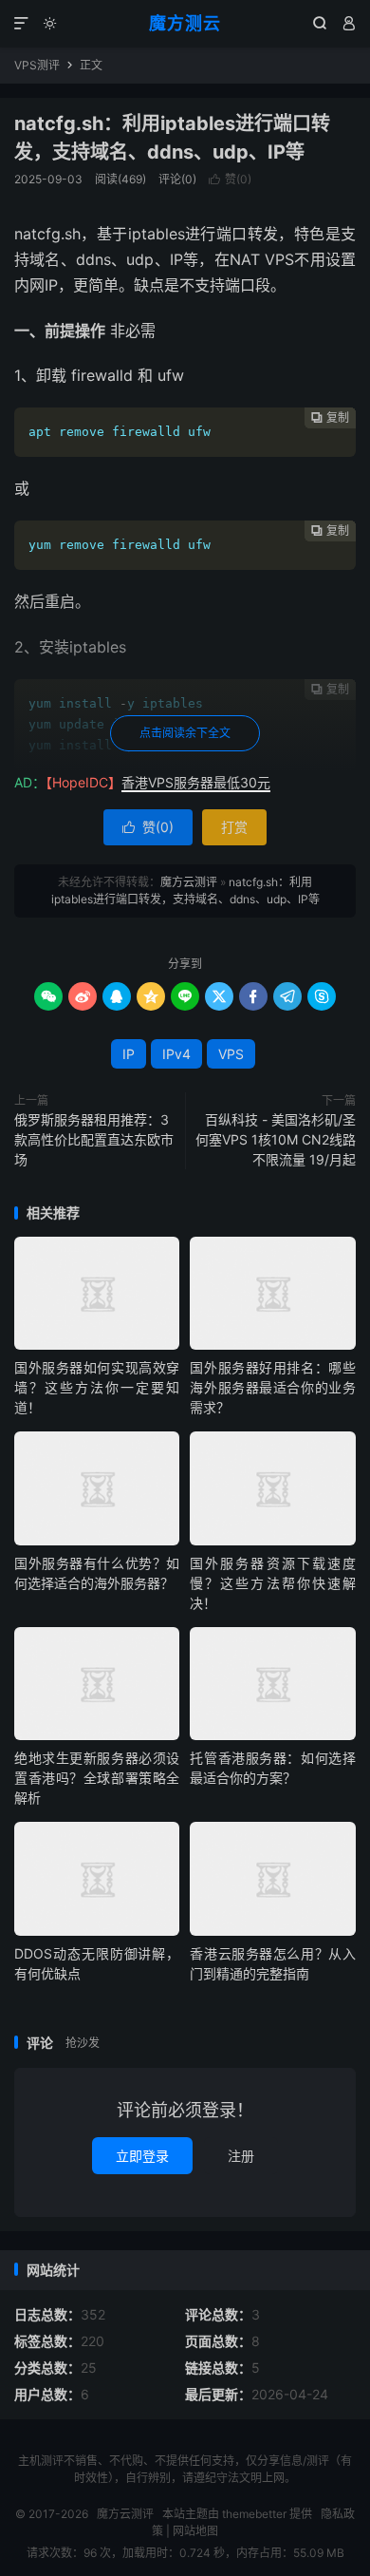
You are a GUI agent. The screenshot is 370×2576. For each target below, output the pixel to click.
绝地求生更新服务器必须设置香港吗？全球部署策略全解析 (97, 1778)
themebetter (254, 2514)
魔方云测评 (189, 882)
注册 (241, 2156)
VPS (231, 1054)
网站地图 (195, 2531)
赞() (230, 179)
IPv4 (176, 1054)
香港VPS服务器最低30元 (196, 782)
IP (129, 1054)
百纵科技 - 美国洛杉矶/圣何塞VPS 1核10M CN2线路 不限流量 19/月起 (276, 1139)
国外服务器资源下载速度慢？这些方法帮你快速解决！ (272, 1583)
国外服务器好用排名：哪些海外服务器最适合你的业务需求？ (272, 1387)
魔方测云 (185, 23)
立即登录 (142, 2156)
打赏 (234, 827)
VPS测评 (37, 65)
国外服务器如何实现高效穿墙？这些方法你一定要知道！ (97, 1387)
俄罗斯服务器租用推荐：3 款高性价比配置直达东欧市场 (94, 1139)
